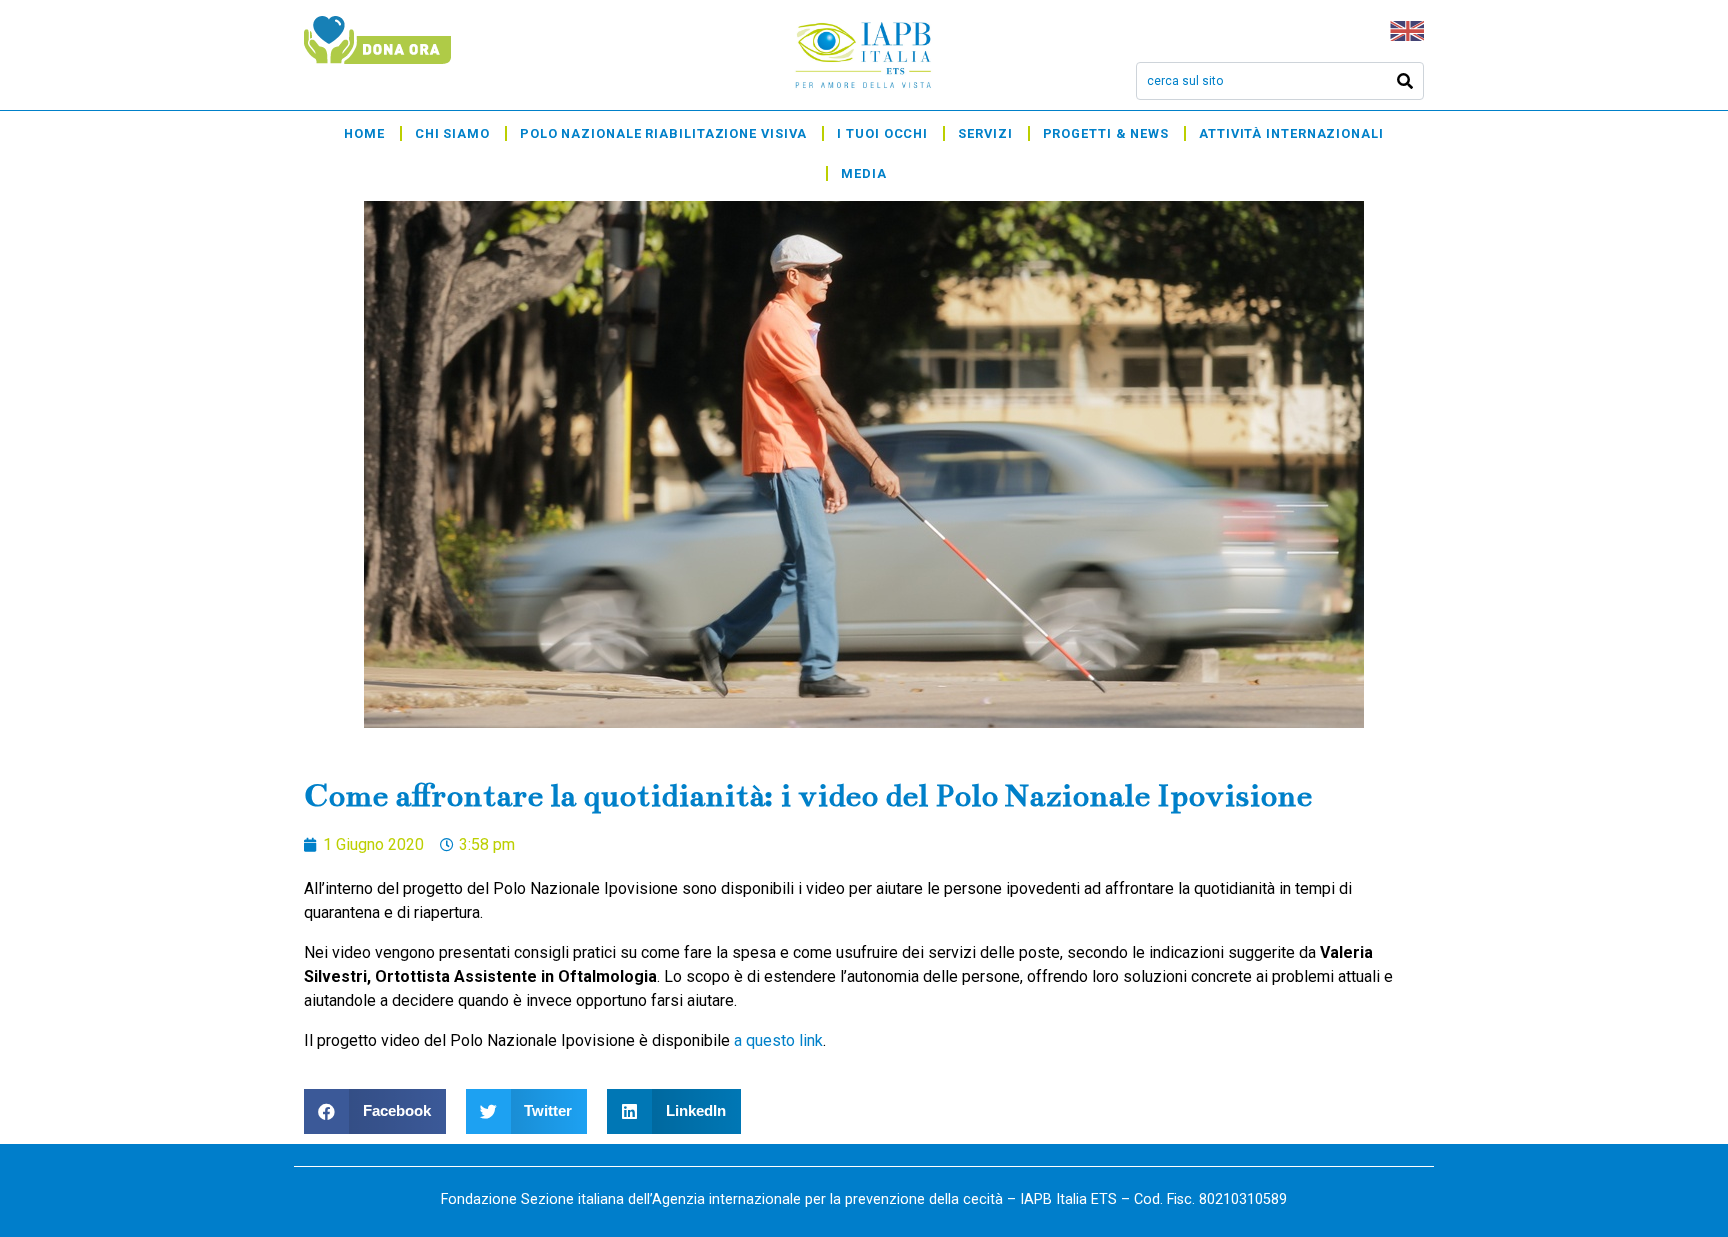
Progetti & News (1106, 133)
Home (364, 133)
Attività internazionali (1291, 133)
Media (864, 173)
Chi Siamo (452, 133)
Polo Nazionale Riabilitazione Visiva (663, 133)
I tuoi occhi (882, 133)
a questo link (778, 1040)
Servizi (985, 133)
